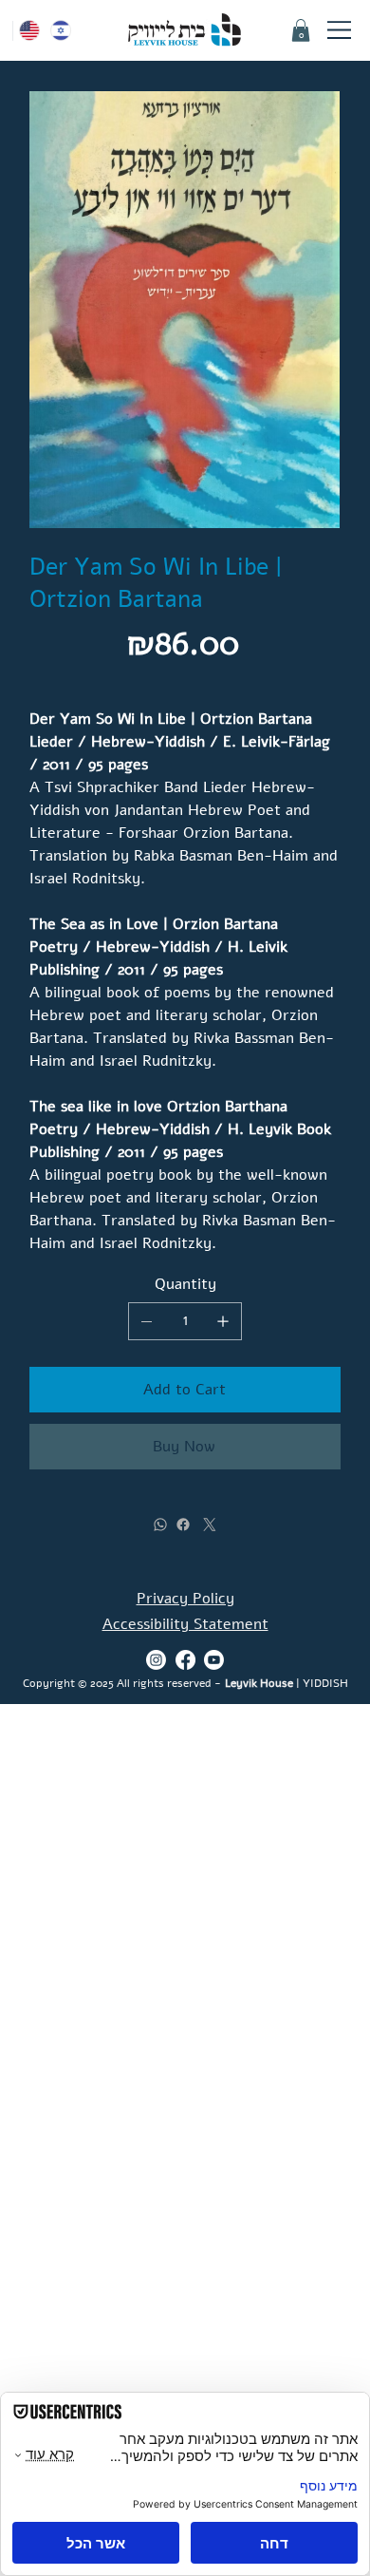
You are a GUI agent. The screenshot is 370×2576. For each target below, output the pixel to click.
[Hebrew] (61, 31)
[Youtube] (214, 1660)
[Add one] (223, 1321)
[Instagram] (156, 1660)
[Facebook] (183, 1525)
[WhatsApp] (160, 1525)
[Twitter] (210, 1525)
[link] (301, 30)
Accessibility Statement (185, 1624)
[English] (28, 31)
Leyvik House (259, 1683)
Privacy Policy (185, 1599)
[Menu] (341, 30)
